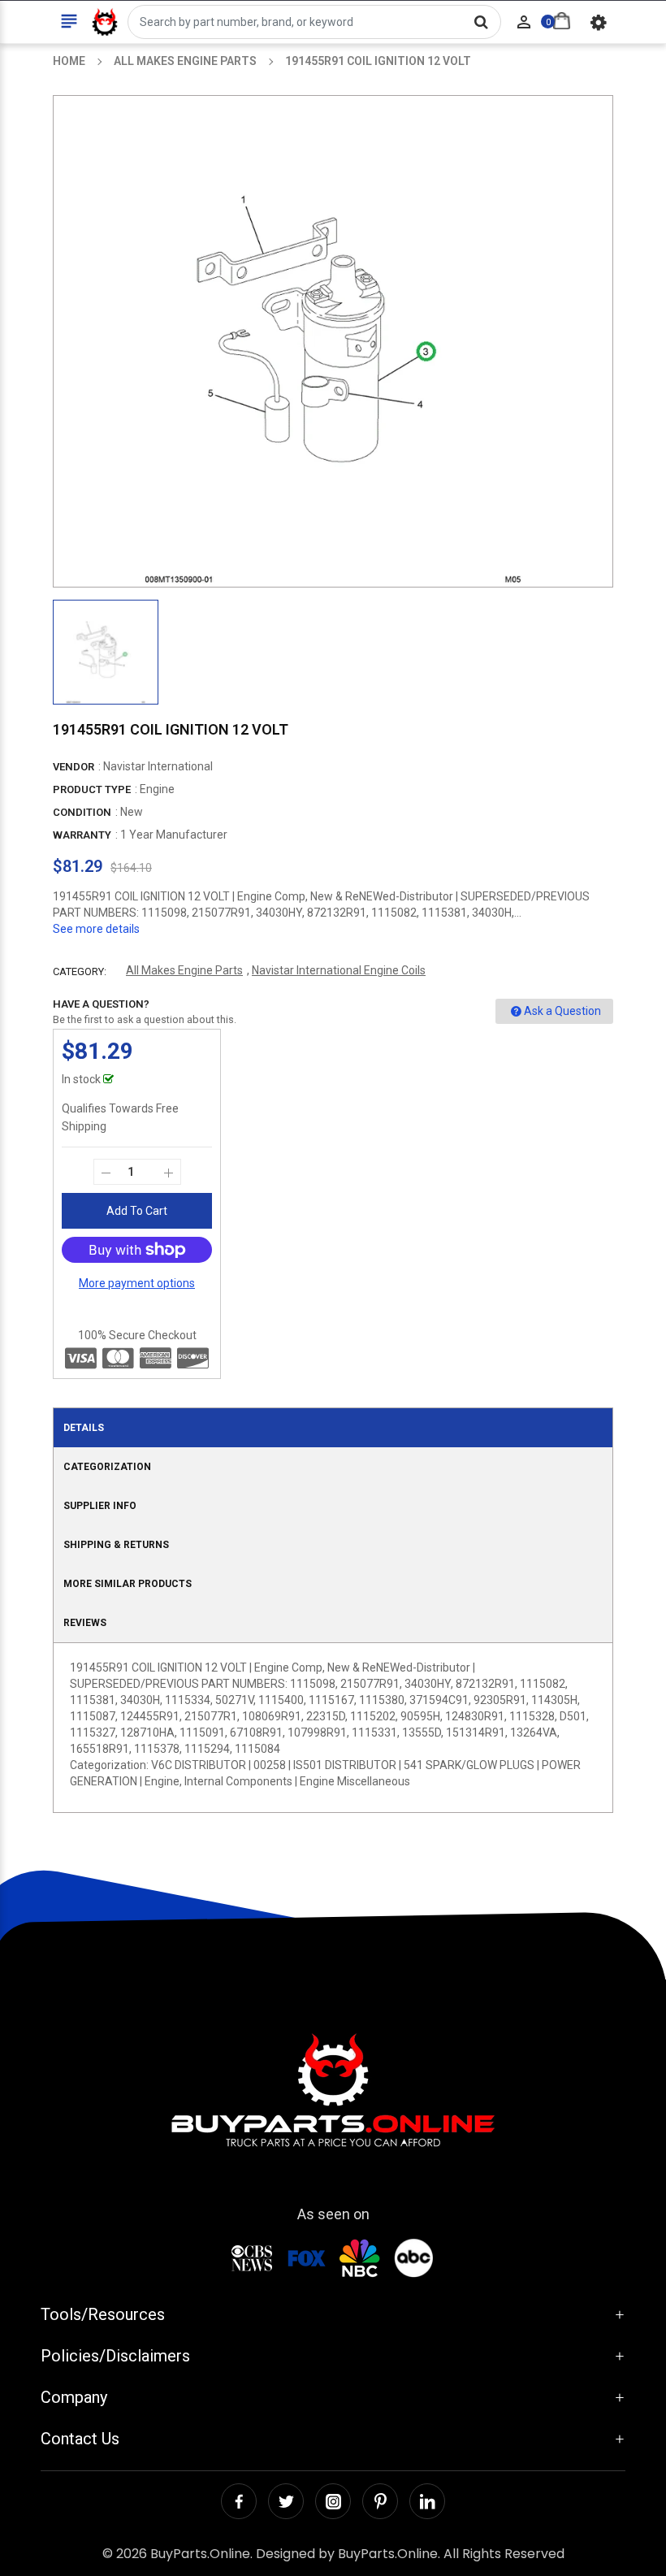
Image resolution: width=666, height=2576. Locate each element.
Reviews (85, 1623)
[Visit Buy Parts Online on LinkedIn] (427, 2501)
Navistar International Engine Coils (339, 970)
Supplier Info (100, 1506)
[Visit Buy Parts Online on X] (286, 2501)
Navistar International (158, 766)
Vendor (74, 767)
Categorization (107, 1467)
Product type (92, 789)
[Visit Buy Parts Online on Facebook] (239, 2501)
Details (84, 1428)
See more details (96, 929)
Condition (82, 812)
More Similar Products (128, 1584)
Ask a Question (562, 1011)
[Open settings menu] (599, 22)
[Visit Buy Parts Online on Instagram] (333, 2501)
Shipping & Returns (116, 1545)
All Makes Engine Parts (184, 970)
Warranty (82, 835)
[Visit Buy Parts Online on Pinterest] (380, 2501)
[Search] (481, 22)
